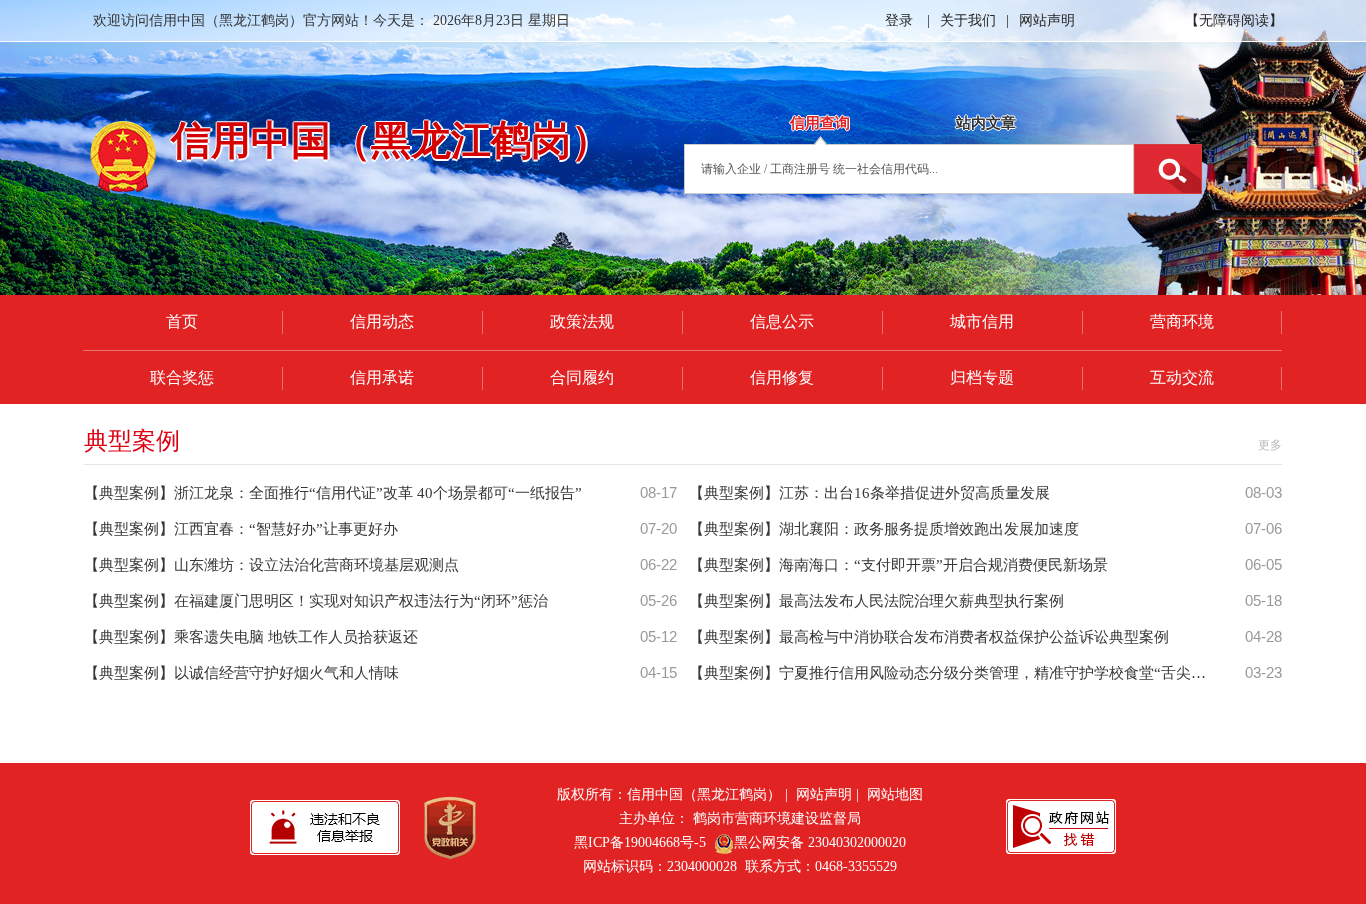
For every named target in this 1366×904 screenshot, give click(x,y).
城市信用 (982, 321)
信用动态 (382, 321)
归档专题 (982, 377)
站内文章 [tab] (986, 123)
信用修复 (782, 377)
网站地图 (895, 794)
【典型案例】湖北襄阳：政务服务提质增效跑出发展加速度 (884, 529)
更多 (1270, 445)
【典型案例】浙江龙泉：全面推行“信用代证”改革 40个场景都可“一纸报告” (333, 493)
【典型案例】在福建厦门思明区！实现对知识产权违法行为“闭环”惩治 (316, 601)
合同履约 (582, 377)
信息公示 (782, 321)
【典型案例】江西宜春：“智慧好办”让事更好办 (241, 529)
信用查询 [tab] (820, 123)
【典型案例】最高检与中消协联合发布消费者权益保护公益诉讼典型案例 (929, 637)
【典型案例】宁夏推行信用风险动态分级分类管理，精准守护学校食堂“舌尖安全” (958, 673)
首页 (182, 321)
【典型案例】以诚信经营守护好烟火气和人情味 (241, 673)
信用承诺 (382, 377)
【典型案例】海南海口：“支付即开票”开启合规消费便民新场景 (898, 565)
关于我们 (968, 20)
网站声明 (1047, 20)
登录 (899, 20)
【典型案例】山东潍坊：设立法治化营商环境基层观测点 (271, 565)
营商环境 (1182, 321)
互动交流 (1182, 377)
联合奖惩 (182, 377)
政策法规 (582, 321)
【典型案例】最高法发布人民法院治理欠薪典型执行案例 (876, 601)
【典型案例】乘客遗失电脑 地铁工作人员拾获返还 (251, 637)
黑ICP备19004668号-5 (640, 842)
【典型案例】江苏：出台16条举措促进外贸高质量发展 (869, 493)
